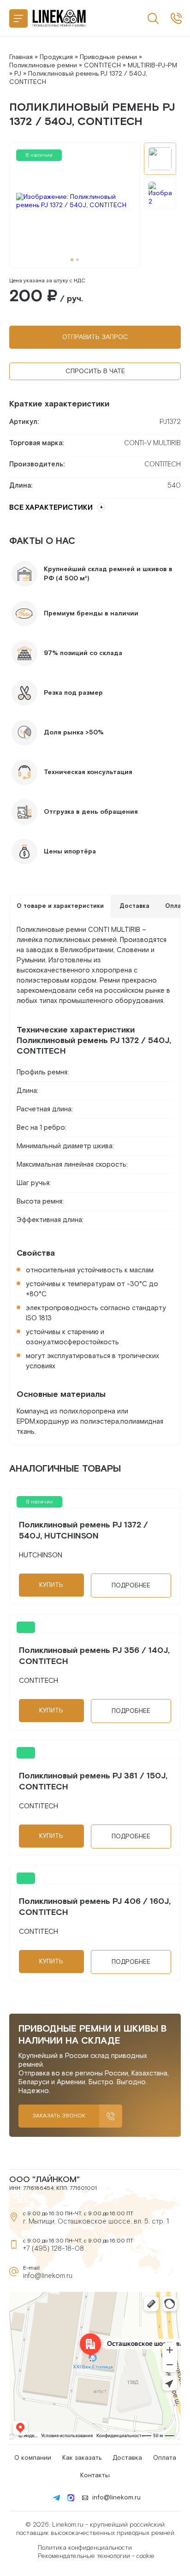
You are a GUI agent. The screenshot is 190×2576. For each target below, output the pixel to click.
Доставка (127, 2458)
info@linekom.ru (48, 2276)
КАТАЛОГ (18, 18)
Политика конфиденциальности (85, 2548)
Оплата (165, 2458)
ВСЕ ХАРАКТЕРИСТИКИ (51, 508)
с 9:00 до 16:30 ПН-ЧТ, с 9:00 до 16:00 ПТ (176, 18)
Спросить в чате (95, 371)
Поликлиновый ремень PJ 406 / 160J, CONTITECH (95, 1907)
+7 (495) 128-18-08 (53, 2249)
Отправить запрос (95, 337)
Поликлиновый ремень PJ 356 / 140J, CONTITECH (94, 1656)
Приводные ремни (108, 57)
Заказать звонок (59, 2116)
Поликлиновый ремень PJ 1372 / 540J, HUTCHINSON (83, 1530)
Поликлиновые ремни (43, 66)
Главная (21, 57)
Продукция (56, 57)
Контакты (95, 2475)
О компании (33, 2458)
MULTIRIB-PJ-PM (152, 66)
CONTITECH (102, 66)
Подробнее (131, 1586)
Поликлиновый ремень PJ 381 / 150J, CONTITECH (93, 1781)
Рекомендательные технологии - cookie (96, 2556)
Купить (51, 1585)
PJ (18, 74)
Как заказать (82, 2458)
